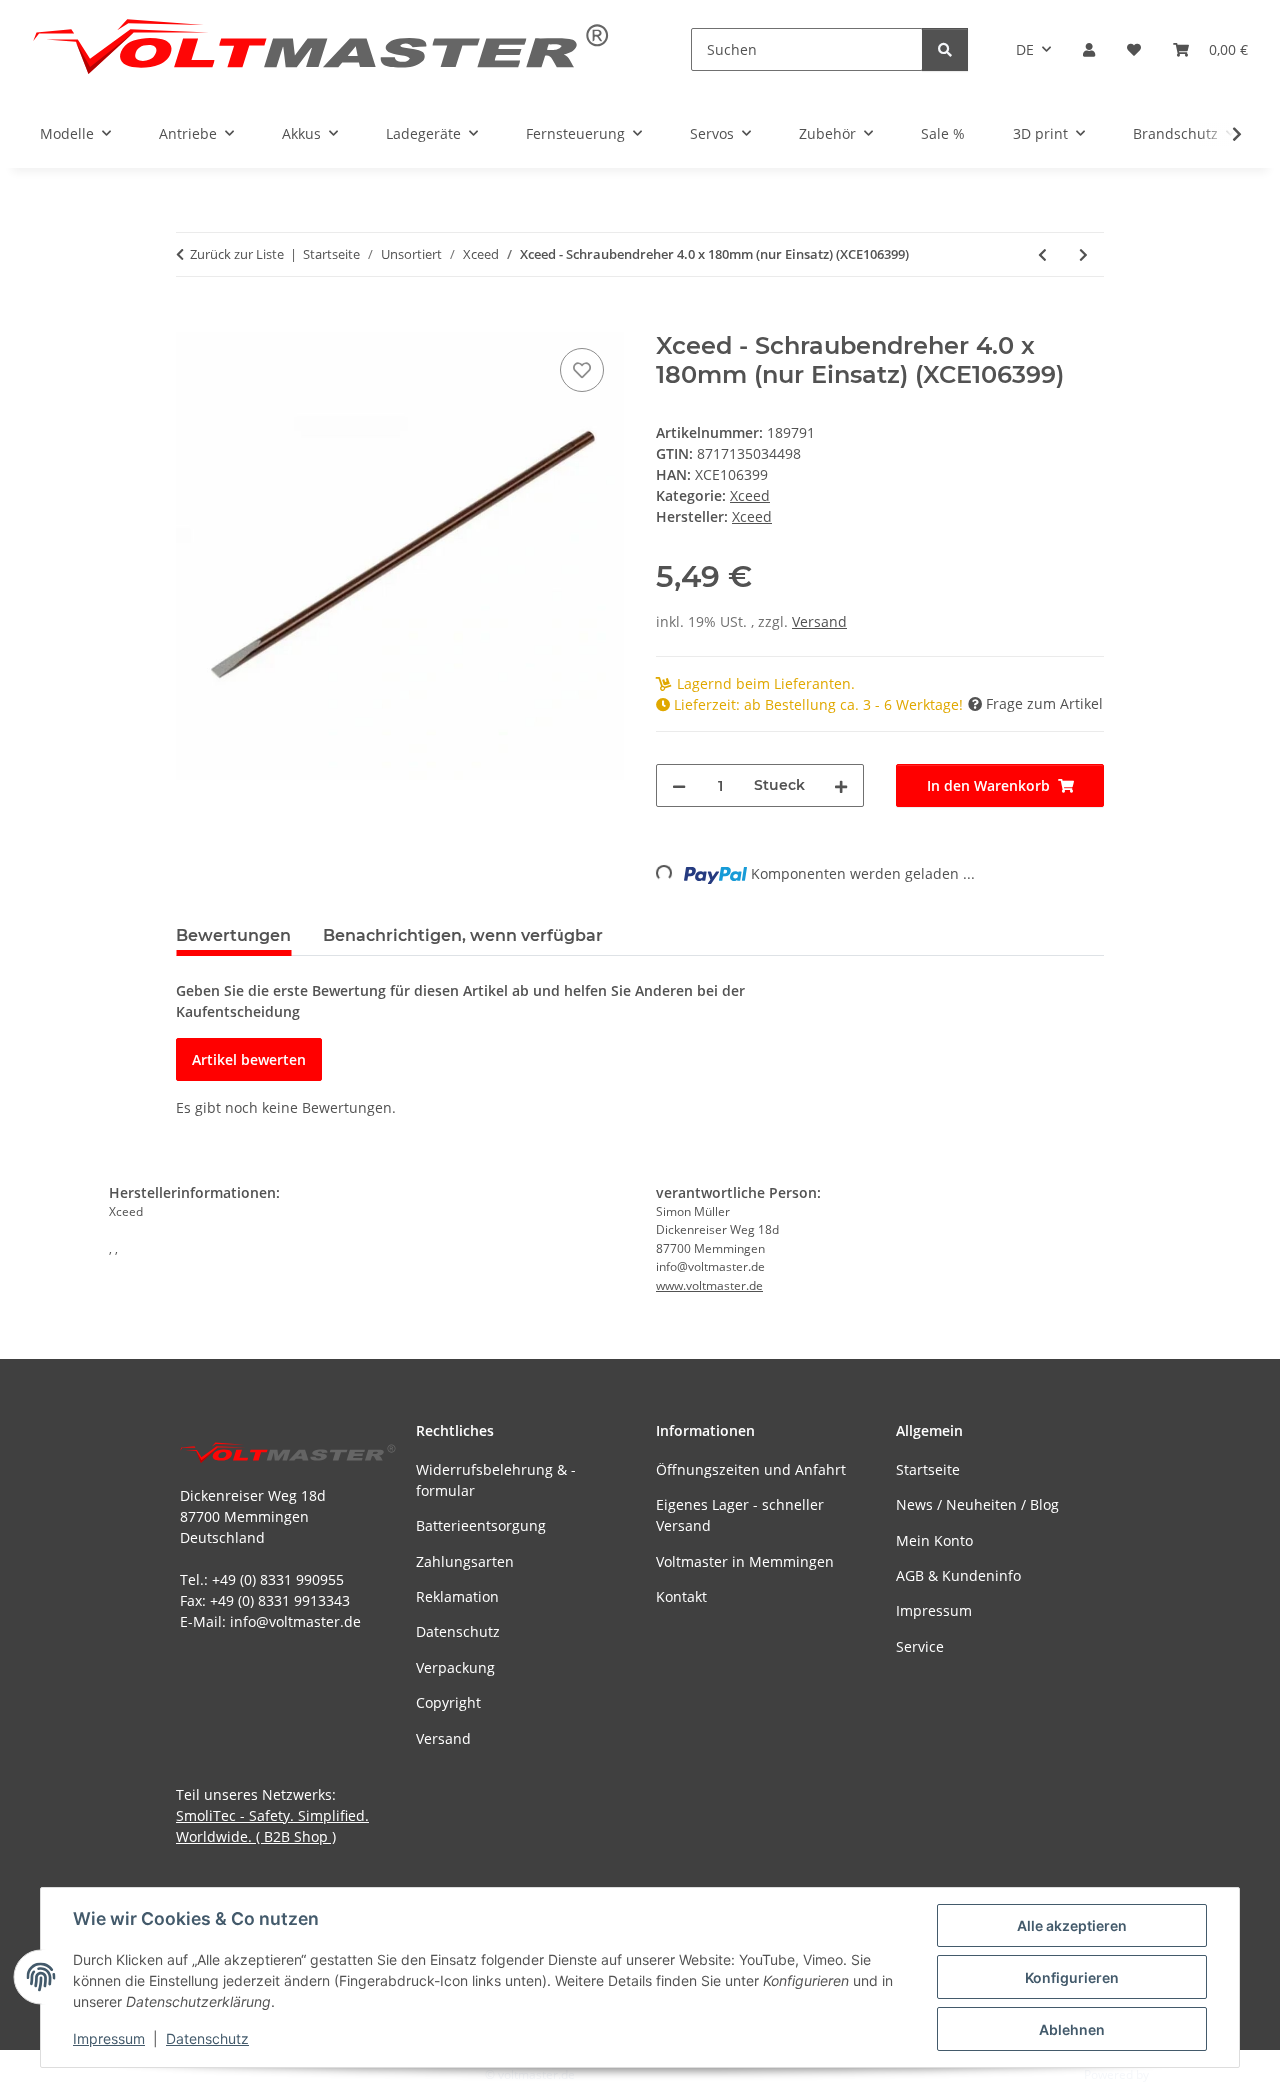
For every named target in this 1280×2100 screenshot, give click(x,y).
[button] (1089, 49)
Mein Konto (934, 1540)
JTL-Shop (1176, 2074)
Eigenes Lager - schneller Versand (740, 1515)
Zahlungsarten (465, 1561)
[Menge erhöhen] (841, 785)
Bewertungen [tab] (233, 935)
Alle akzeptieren (1072, 1925)
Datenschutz (207, 2038)
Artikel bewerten (249, 1059)
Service (920, 1646)
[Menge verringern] (679, 785)
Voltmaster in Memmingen (745, 1561)
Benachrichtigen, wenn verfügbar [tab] (463, 935)
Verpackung (455, 1667)
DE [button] (1025, 49)
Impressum (109, 2038)
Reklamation (457, 1596)
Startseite (928, 1469)
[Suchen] (945, 49)
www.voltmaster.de (709, 1285)
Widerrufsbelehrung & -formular (496, 1480)
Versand (819, 621)
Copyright (448, 1702)
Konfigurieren (1072, 1977)
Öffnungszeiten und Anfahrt (751, 1469)
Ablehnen (1072, 2029)
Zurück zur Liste (237, 254)
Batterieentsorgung (481, 1525)
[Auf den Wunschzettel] (582, 370)
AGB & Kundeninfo (958, 1575)
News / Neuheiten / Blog (977, 1504)
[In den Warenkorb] (192, 321)
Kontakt (681, 1596)
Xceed (750, 495)
